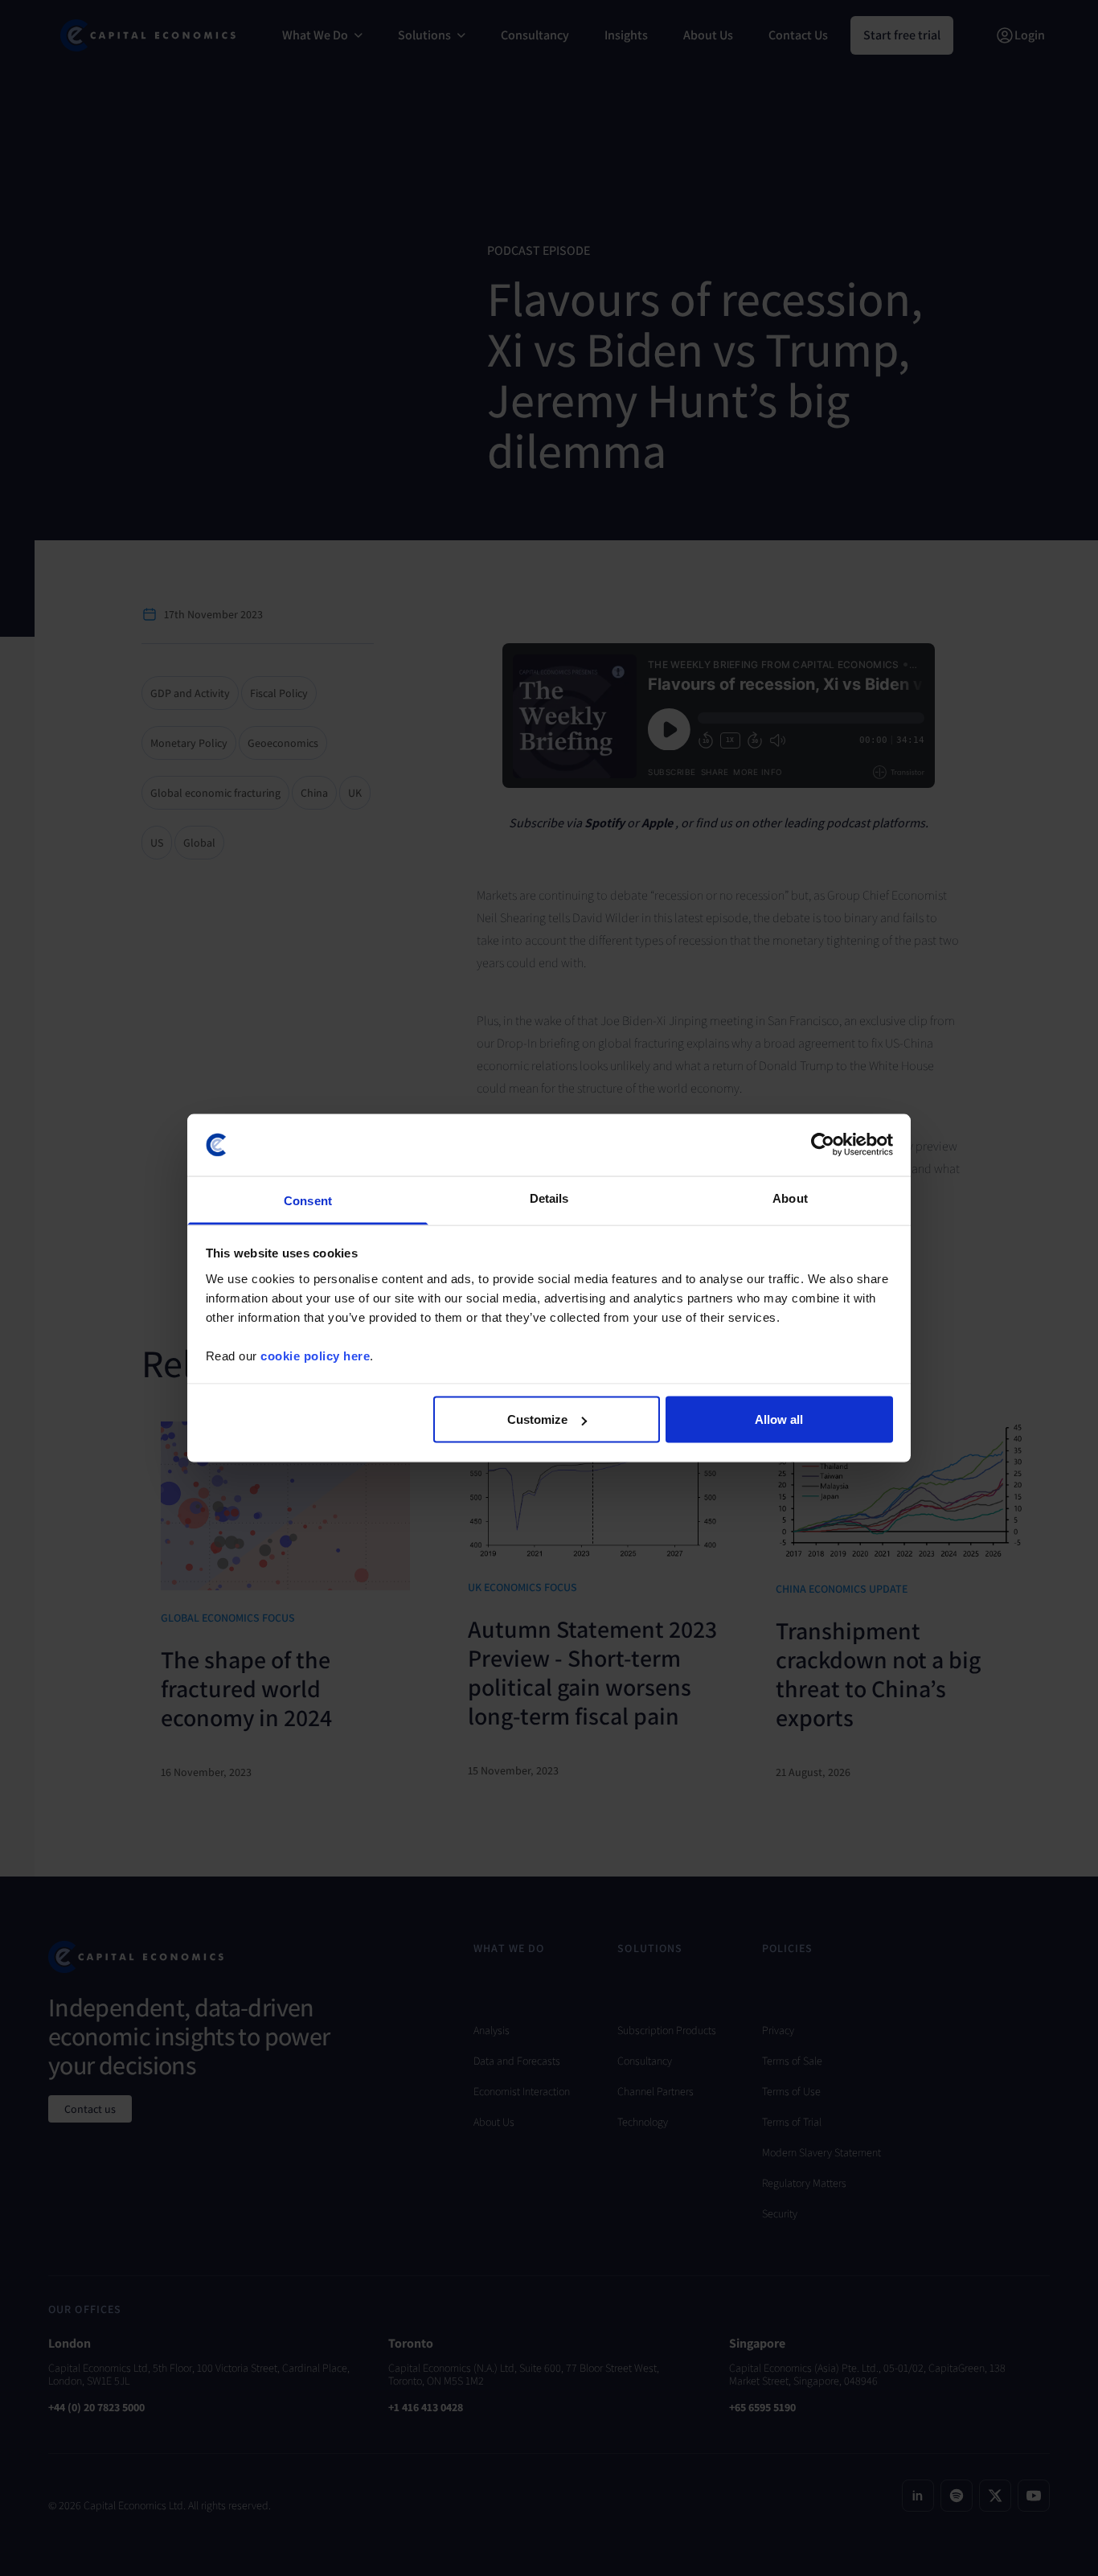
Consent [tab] (308, 1200)
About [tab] (790, 1198)
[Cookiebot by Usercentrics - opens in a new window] (823, 1145)
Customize (537, 1419)
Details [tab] (549, 1198)
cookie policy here (315, 1355)
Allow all (779, 1419)
